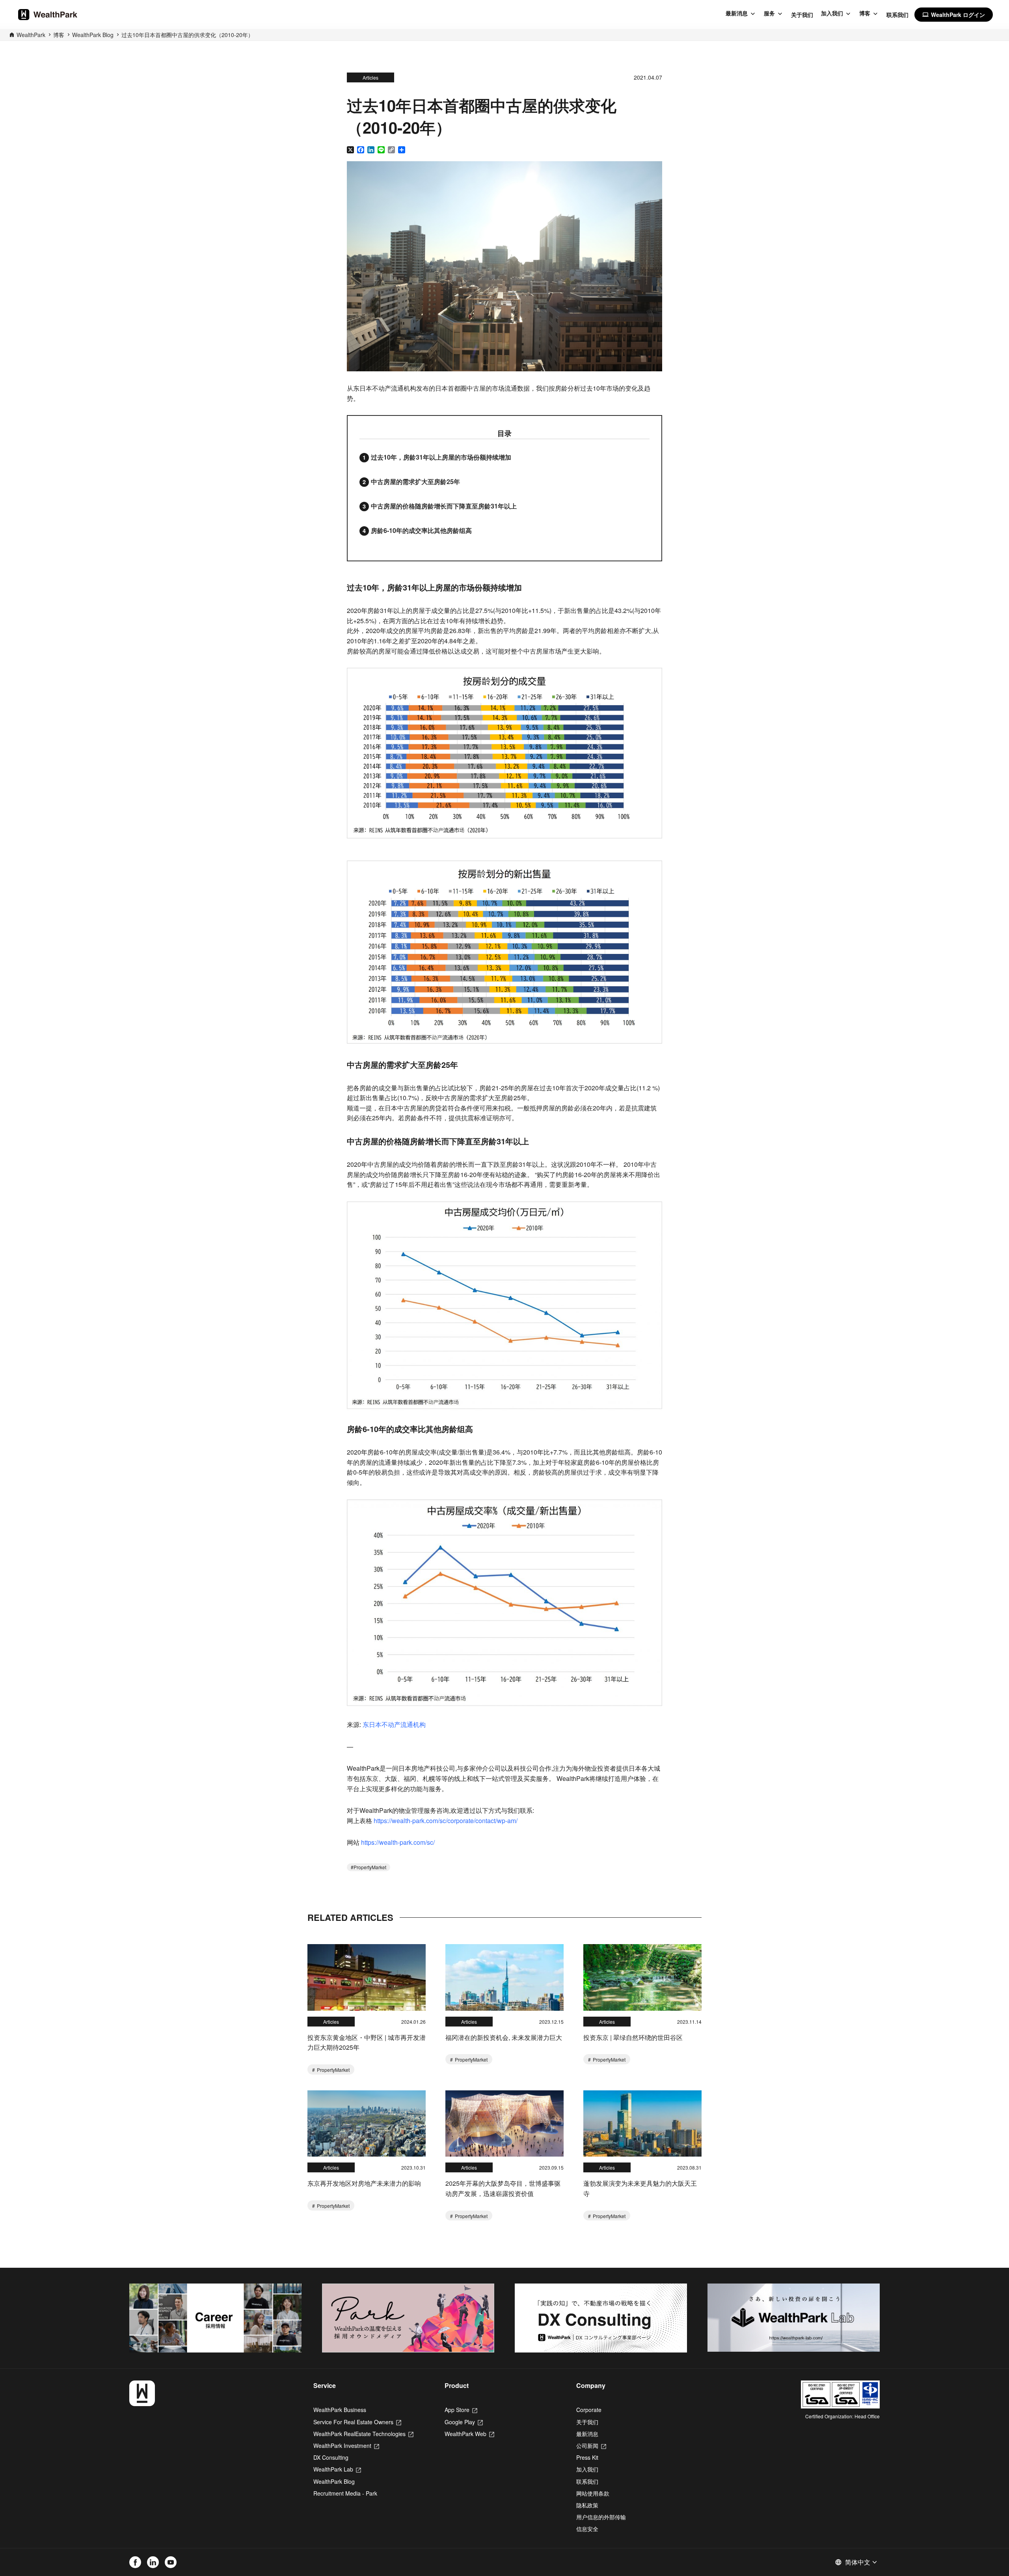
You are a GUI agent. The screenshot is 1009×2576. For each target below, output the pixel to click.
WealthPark (31, 35)
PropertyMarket (370, 1867)
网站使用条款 (593, 2493)
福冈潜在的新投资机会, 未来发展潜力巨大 (504, 2037)
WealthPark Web (469, 2434)
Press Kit (587, 2457)
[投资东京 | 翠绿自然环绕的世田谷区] (642, 1977)
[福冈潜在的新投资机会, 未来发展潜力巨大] (504, 1977)
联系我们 (897, 15)
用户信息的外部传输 (601, 2517)
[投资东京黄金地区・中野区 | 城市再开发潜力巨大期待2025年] (367, 1977)
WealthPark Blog (93, 35)
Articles (370, 77)
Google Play (464, 2422)
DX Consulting (331, 2457)
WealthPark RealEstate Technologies (363, 2434)
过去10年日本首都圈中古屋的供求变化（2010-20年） (187, 35)
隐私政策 (587, 2505)
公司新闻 (591, 2446)
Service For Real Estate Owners (357, 2422)
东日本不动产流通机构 (394, 1724)
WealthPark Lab (337, 2469)
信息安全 (587, 2529)
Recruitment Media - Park (345, 2493)
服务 (769, 13)
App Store (461, 2410)
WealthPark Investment (346, 2446)
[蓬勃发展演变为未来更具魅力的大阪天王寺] (642, 2124)
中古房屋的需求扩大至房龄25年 (415, 481)
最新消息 (737, 13)
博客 (865, 13)
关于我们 (802, 15)
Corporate (589, 2410)
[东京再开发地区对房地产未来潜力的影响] (367, 2124)
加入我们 (832, 13)
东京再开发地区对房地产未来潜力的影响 (364, 2183)
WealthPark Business (340, 2410)
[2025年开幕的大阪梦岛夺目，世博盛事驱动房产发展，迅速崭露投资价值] (504, 2124)
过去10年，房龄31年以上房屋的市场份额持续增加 (441, 457)
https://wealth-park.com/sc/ (398, 1842)
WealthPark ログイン (954, 15)
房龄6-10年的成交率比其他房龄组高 (421, 530)
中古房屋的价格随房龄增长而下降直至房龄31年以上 (444, 506)
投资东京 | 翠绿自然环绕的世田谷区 (633, 2037)
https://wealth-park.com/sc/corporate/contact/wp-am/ (446, 1821)
